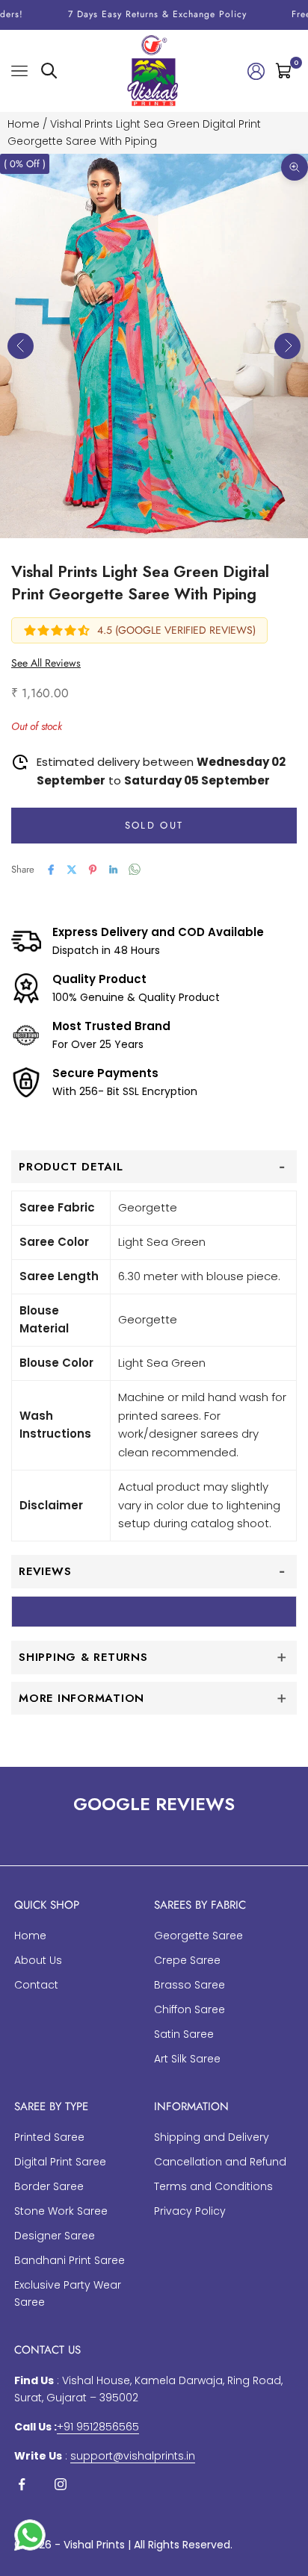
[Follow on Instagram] (61, 2484)
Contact (36, 1985)
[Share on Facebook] (51, 870)
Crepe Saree (187, 1960)
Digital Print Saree (60, 2162)
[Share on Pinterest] (93, 870)
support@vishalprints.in (133, 2456)
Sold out (154, 825)
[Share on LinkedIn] (114, 870)
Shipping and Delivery (212, 2137)
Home (24, 124)
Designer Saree (55, 2236)
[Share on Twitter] (72, 870)
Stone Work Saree (61, 2211)
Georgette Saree (198, 1936)
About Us (38, 1960)
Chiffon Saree (190, 2009)
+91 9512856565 (98, 2427)
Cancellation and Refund (220, 2162)
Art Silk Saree (187, 2059)
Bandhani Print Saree (70, 2260)
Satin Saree (184, 2034)
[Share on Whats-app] (135, 869)
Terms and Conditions (213, 2186)
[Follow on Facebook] (22, 2484)
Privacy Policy (190, 2211)
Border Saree (49, 2186)
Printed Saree (49, 2137)
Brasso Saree (190, 1985)
